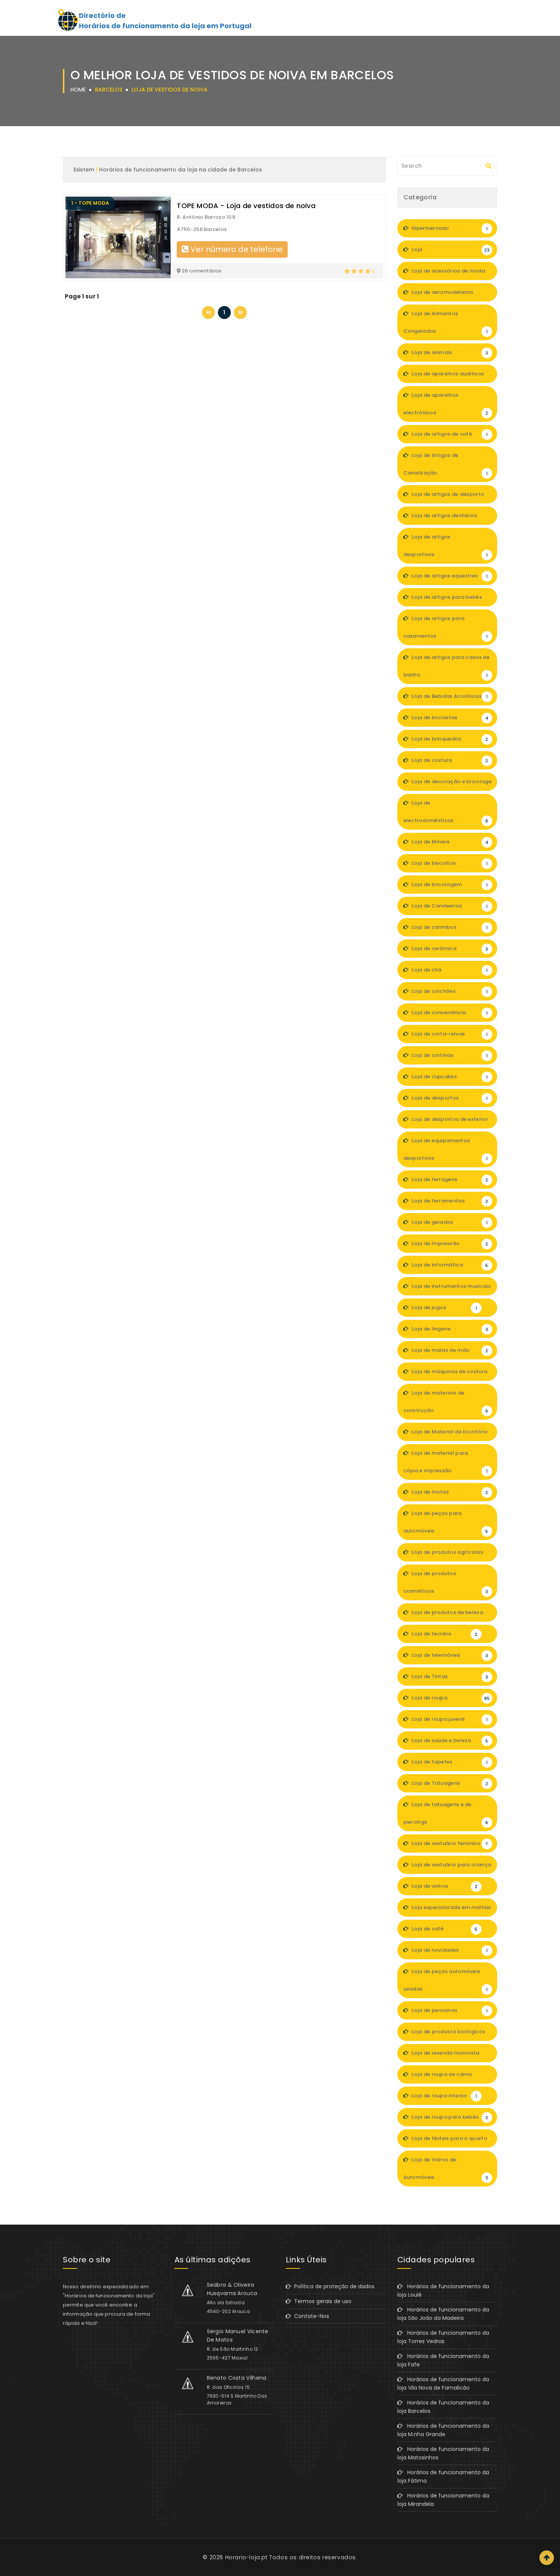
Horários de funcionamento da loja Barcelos (443, 2407)
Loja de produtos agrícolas (449, 1555)
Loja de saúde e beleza (449, 1740)
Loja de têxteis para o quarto (449, 2141)
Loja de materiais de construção (446, 1402)
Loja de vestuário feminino (449, 1843)
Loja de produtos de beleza (449, 1615)
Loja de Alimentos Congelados (446, 322)
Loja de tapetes (449, 1762)
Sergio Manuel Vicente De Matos (238, 2336)
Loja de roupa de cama (449, 2077)
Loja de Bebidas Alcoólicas (449, 696)
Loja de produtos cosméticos (446, 1582)
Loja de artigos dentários (449, 518)
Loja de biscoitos (449, 863)
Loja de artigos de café (449, 434)
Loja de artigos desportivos (446, 546)
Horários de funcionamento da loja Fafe (443, 2360)
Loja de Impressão (449, 1243)
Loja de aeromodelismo (449, 295)
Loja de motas (449, 1492)
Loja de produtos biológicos (449, 2034)
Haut (547, 2558)
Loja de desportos (449, 1098)
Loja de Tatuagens (449, 1783)
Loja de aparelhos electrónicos (446, 404)
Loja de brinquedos (449, 739)
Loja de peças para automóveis (446, 1522)
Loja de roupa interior (444, 2096)
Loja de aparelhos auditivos (449, 377)
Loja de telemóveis (449, 1655)
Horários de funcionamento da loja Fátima (443, 2477)
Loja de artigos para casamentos (446, 627)
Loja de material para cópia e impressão (446, 1462)
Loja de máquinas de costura (449, 1374)
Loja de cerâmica (449, 948)
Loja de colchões (449, 991)
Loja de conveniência (449, 1012)
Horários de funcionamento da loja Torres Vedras (443, 2337)
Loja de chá (449, 970)
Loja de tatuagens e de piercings (446, 1813)
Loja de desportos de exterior (449, 1122)
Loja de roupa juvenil (449, 1719)
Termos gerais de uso (321, 2301)
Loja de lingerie (449, 1329)
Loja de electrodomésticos (446, 812)
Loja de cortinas (449, 1055)
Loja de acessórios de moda (450, 274)
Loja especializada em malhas (451, 1910)
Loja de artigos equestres (449, 576)
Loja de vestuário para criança (451, 1867)
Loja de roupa (450, 1698)
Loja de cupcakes (449, 1076)
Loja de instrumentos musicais (450, 1289)
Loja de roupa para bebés (449, 2117)
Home (78, 90)
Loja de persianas (449, 2010)
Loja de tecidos (444, 1634)
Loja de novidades (449, 1950)
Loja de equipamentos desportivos (446, 1149)
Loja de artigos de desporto (449, 497)
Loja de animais (449, 352)
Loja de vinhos (444, 1886)
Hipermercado (449, 228)
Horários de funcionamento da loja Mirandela (443, 2500)
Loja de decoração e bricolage (451, 784)
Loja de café (444, 1929)
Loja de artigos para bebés (449, 600)
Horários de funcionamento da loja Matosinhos (443, 2453)
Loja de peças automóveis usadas (446, 1980)
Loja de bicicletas (449, 717)
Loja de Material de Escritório (449, 1435)
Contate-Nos (310, 2316)
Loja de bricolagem (449, 884)
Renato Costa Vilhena (237, 2378)
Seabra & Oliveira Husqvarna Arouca (232, 2289)
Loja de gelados (449, 1222)
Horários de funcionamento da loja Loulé (443, 2291)
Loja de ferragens (449, 1179)
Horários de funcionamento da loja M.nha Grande (443, 2430)
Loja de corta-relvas (449, 1034)
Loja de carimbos (449, 927)
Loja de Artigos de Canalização (446, 464)
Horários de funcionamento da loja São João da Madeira (443, 2314)
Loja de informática (449, 1265)
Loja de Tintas (449, 1676)
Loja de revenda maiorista (449, 2056)
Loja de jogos (444, 1307)
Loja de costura (449, 760)
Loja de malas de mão (449, 1350)
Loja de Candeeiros (449, 906)
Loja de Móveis (449, 842)
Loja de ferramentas (449, 1201)
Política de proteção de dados (333, 2286)
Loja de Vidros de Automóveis (446, 2168)
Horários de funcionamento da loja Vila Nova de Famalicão (443, 2384)
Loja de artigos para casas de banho (446, 666)
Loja (450, 249)
